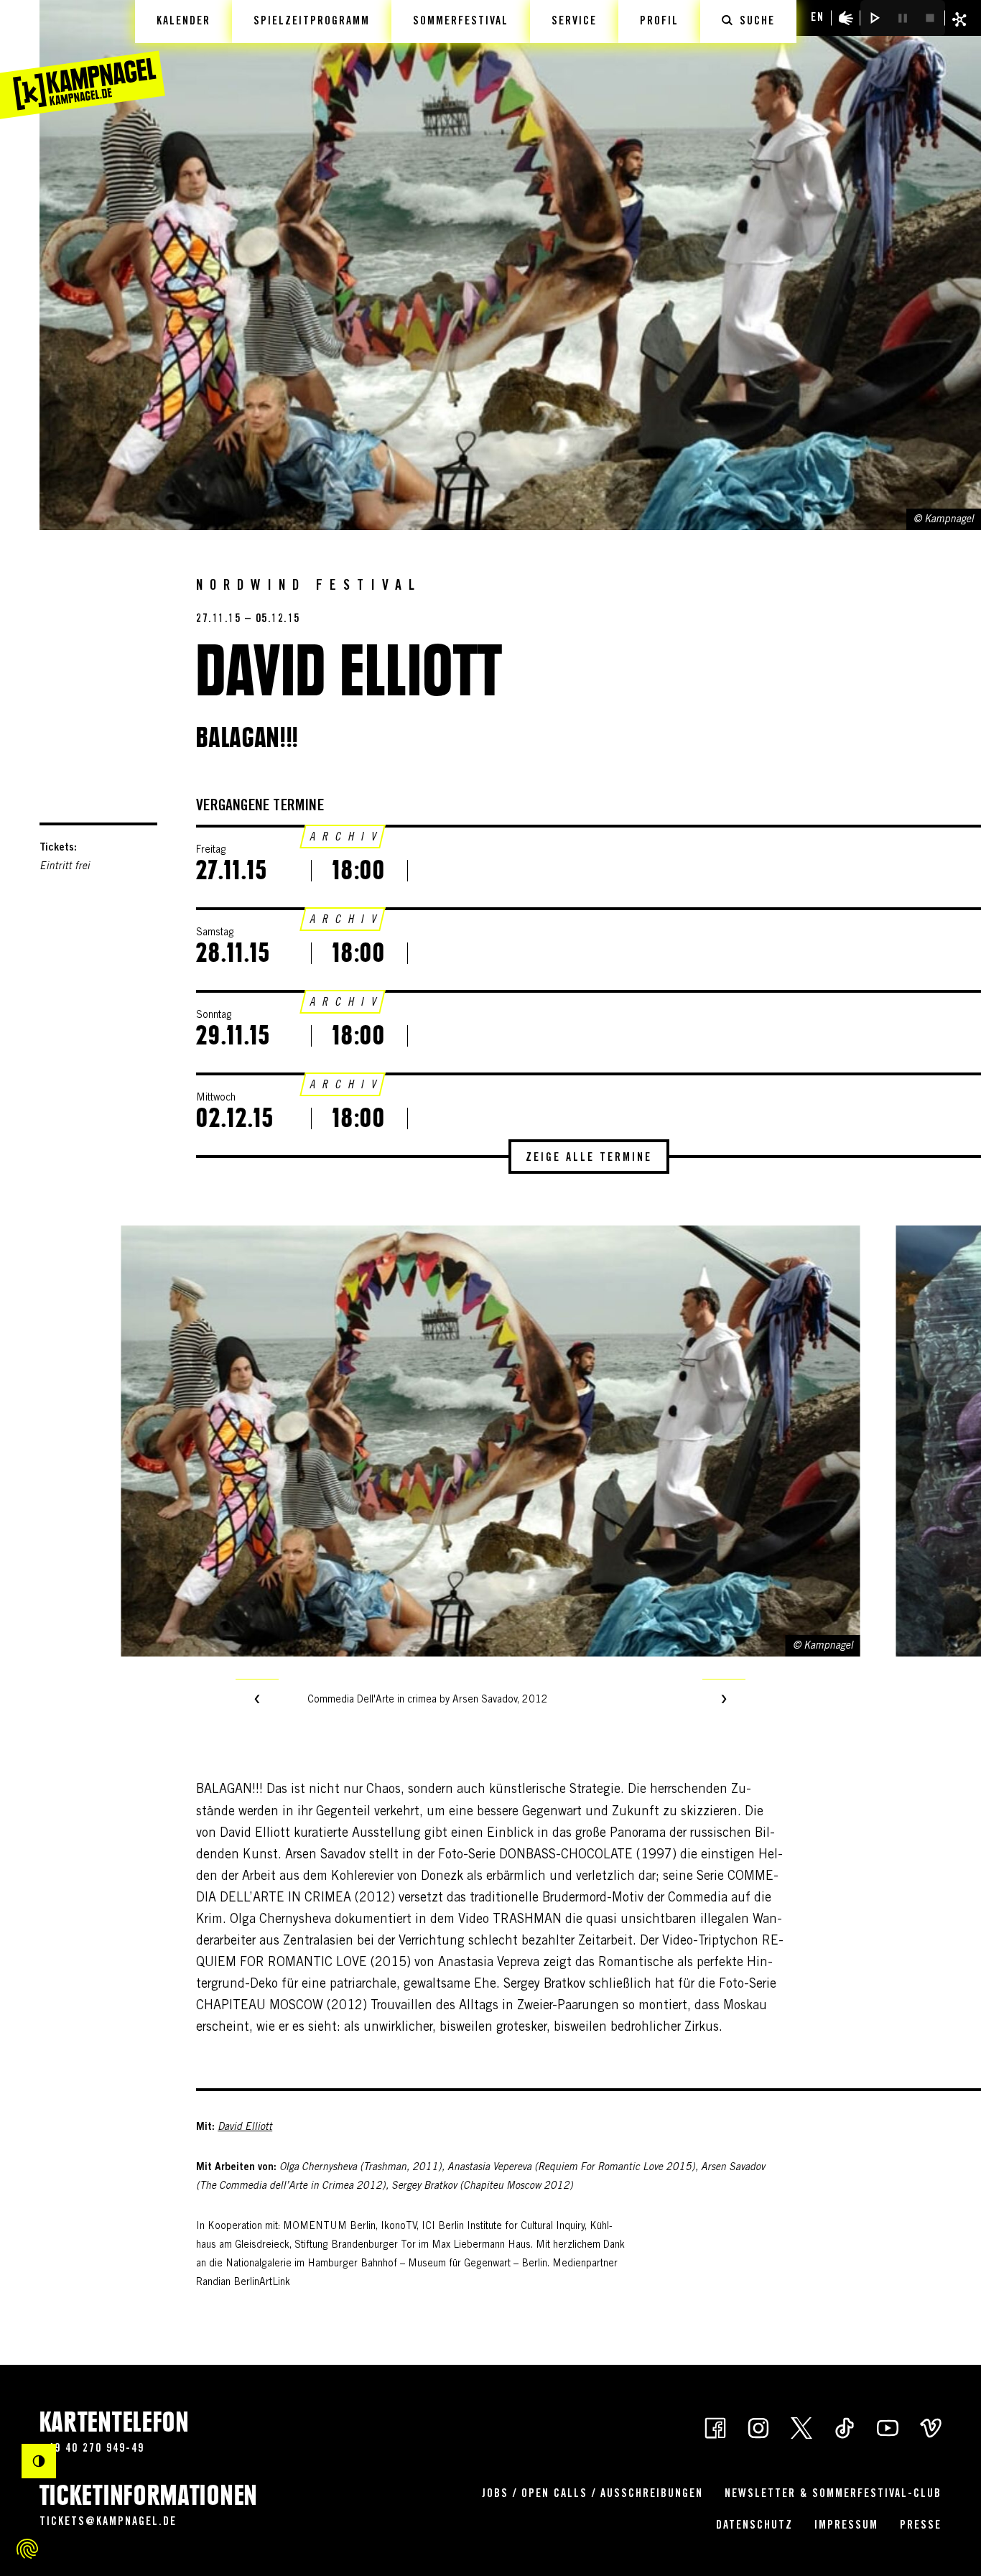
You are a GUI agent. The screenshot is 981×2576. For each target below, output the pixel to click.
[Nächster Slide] (724, 1700)
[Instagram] (758, 2427)
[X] (801, 2427)
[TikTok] (845, 2427)
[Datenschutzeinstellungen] (27, 2549)
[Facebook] (715, 2427)
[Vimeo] (931, 2427)
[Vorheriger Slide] (257, 1700)
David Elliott (245, 2128)
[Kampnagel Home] (83, 60)
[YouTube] (888, 2427)
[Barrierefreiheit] (846, 18)
